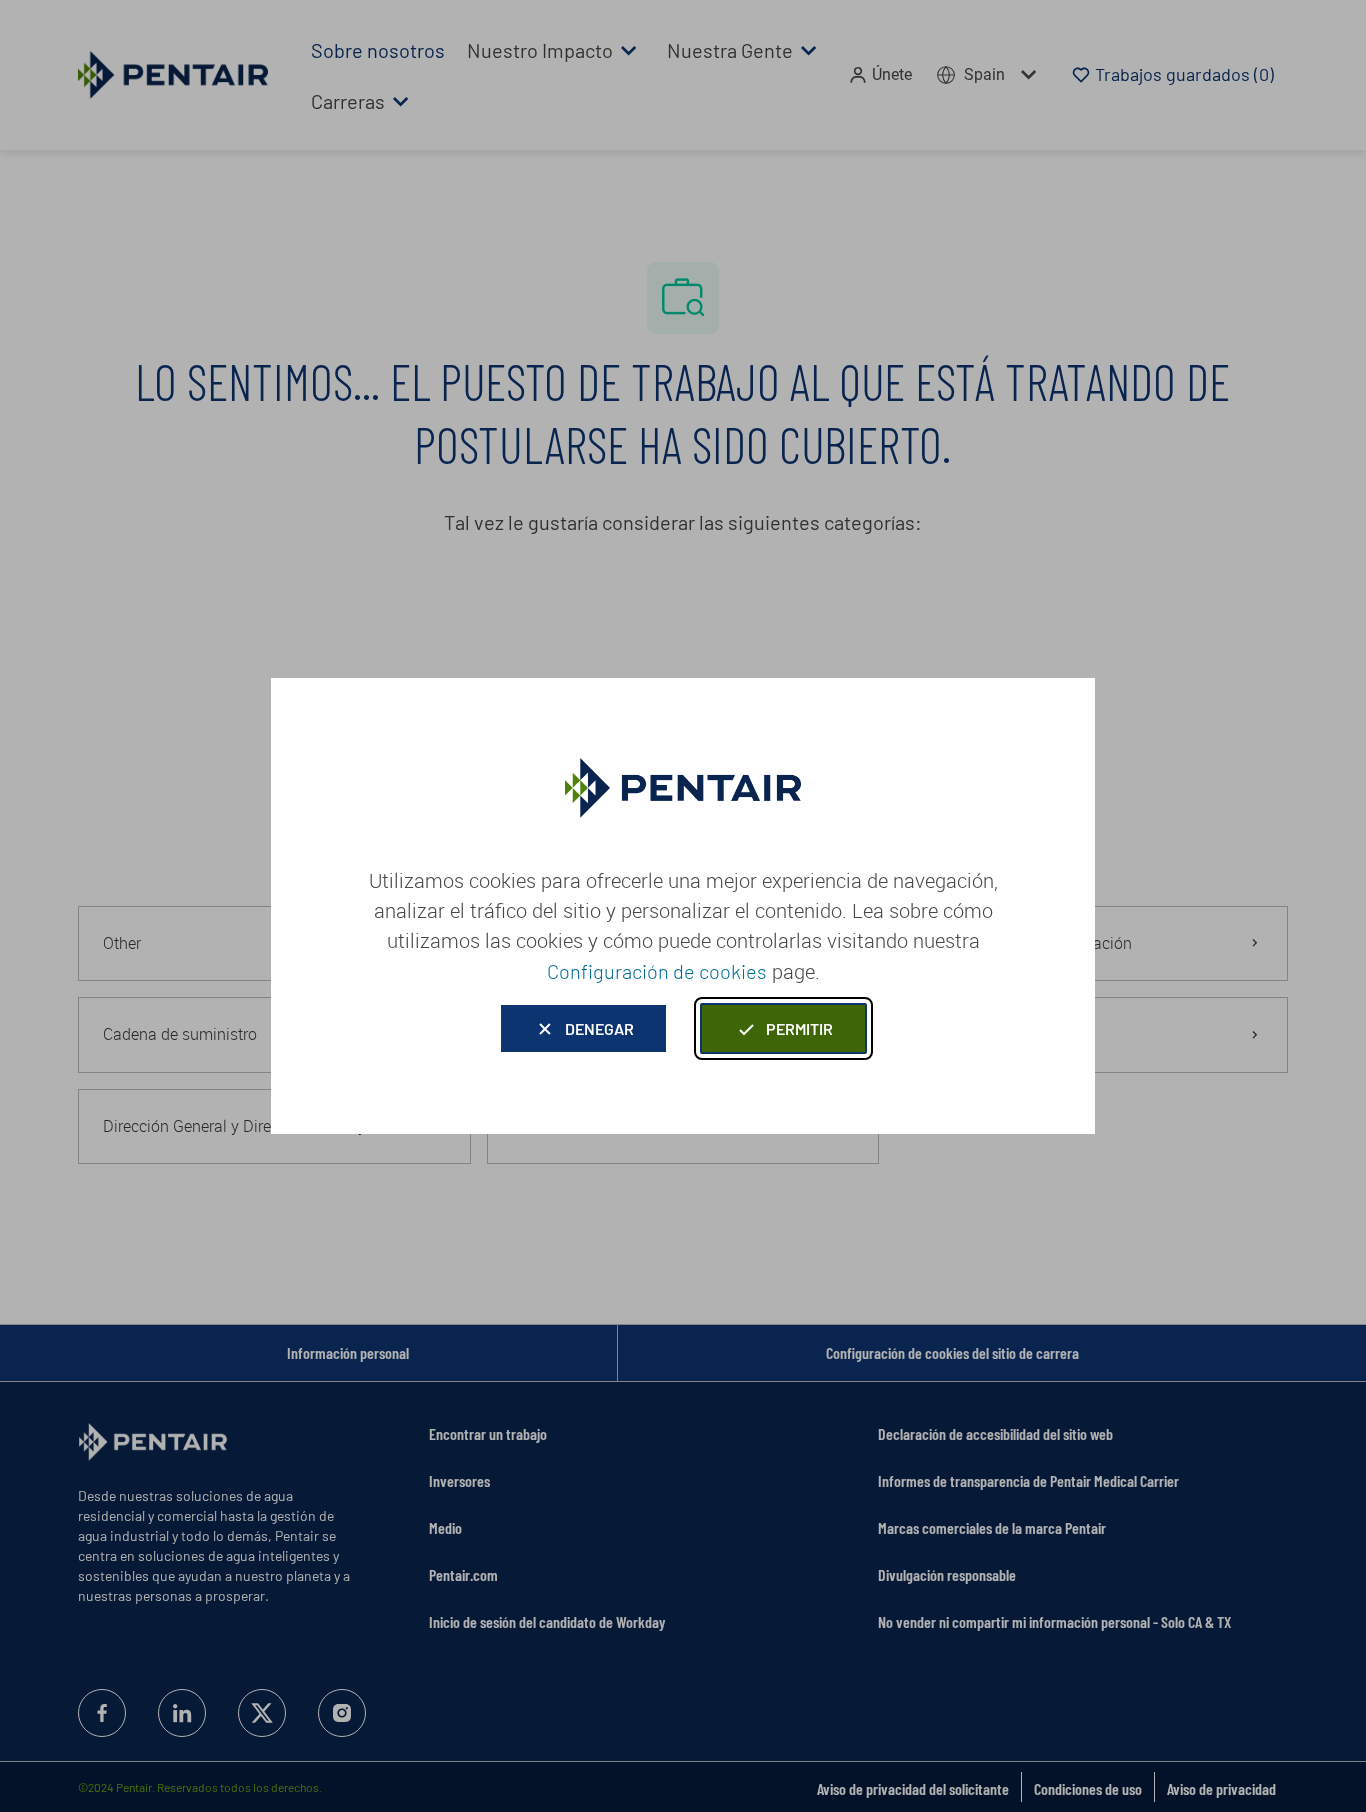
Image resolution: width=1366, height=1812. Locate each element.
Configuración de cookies (657, 971)
